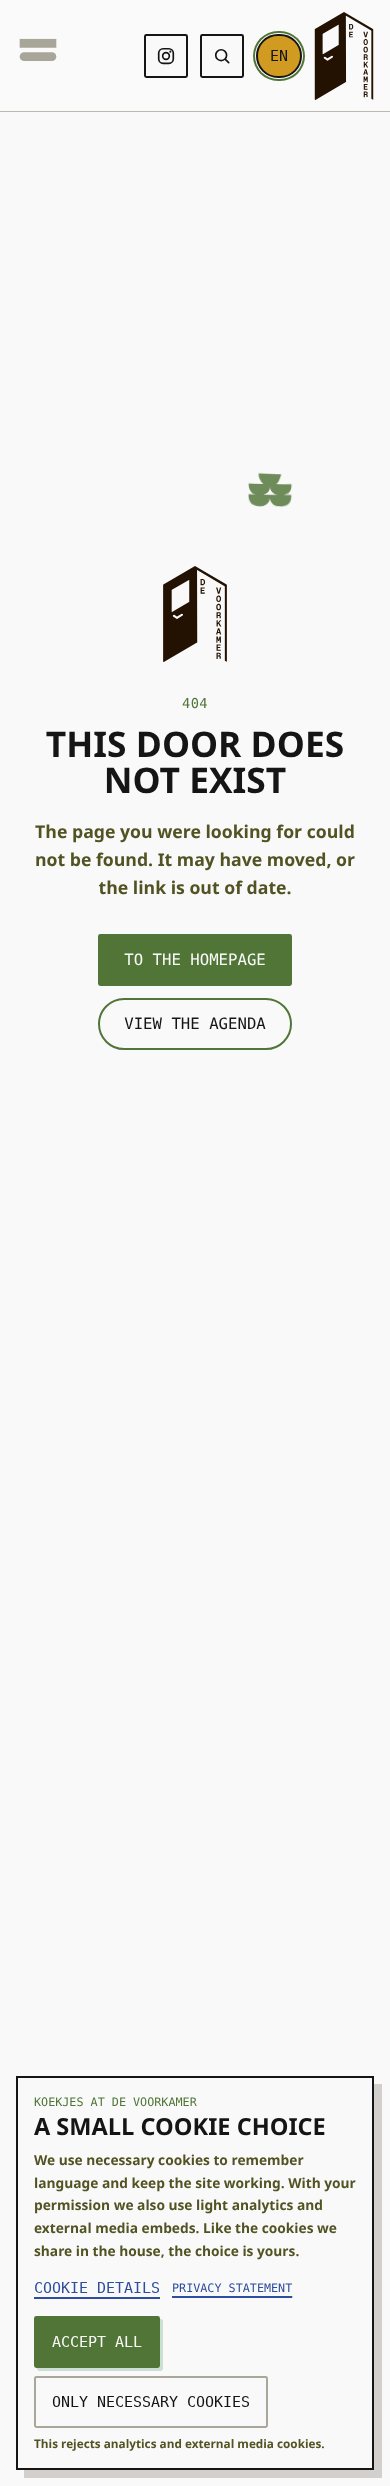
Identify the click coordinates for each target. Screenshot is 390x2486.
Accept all (102, 2341)
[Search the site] (220, 56)
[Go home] (344, 56)
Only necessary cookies (162, 2401)
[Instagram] (164, 56)
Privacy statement (247, 2288)
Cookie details (104, 2287)
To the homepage (195, 959)
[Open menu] (38, 56)
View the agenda (195, 1023)
